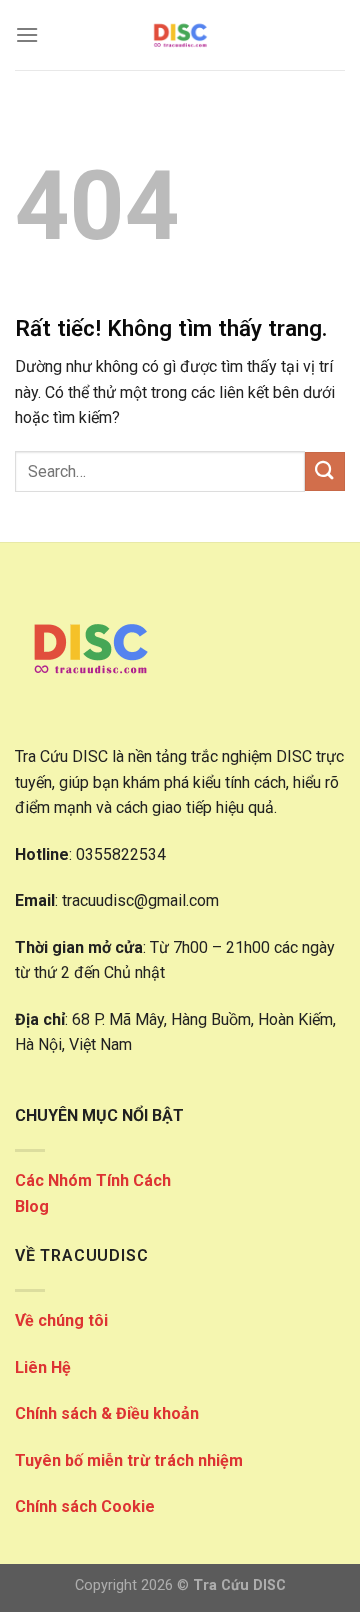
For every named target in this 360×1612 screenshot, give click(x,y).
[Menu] (27, 34)
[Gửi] (325, 471)
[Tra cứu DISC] (180, 35)
